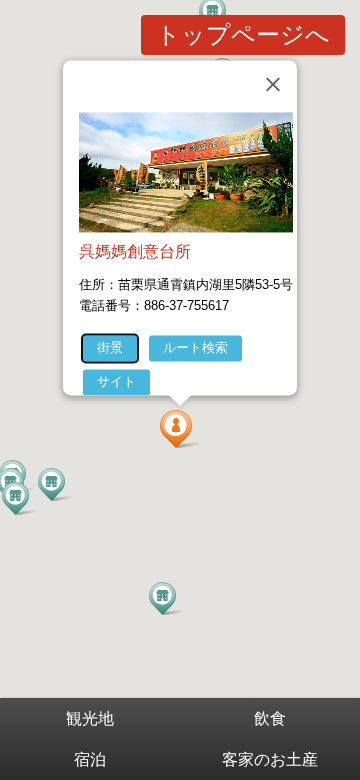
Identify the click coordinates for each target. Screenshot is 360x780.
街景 (110, 347)
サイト (116, 381)
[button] (180, 429)
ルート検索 (195, 347)
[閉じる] (273, 84)
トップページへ (243, 35)
